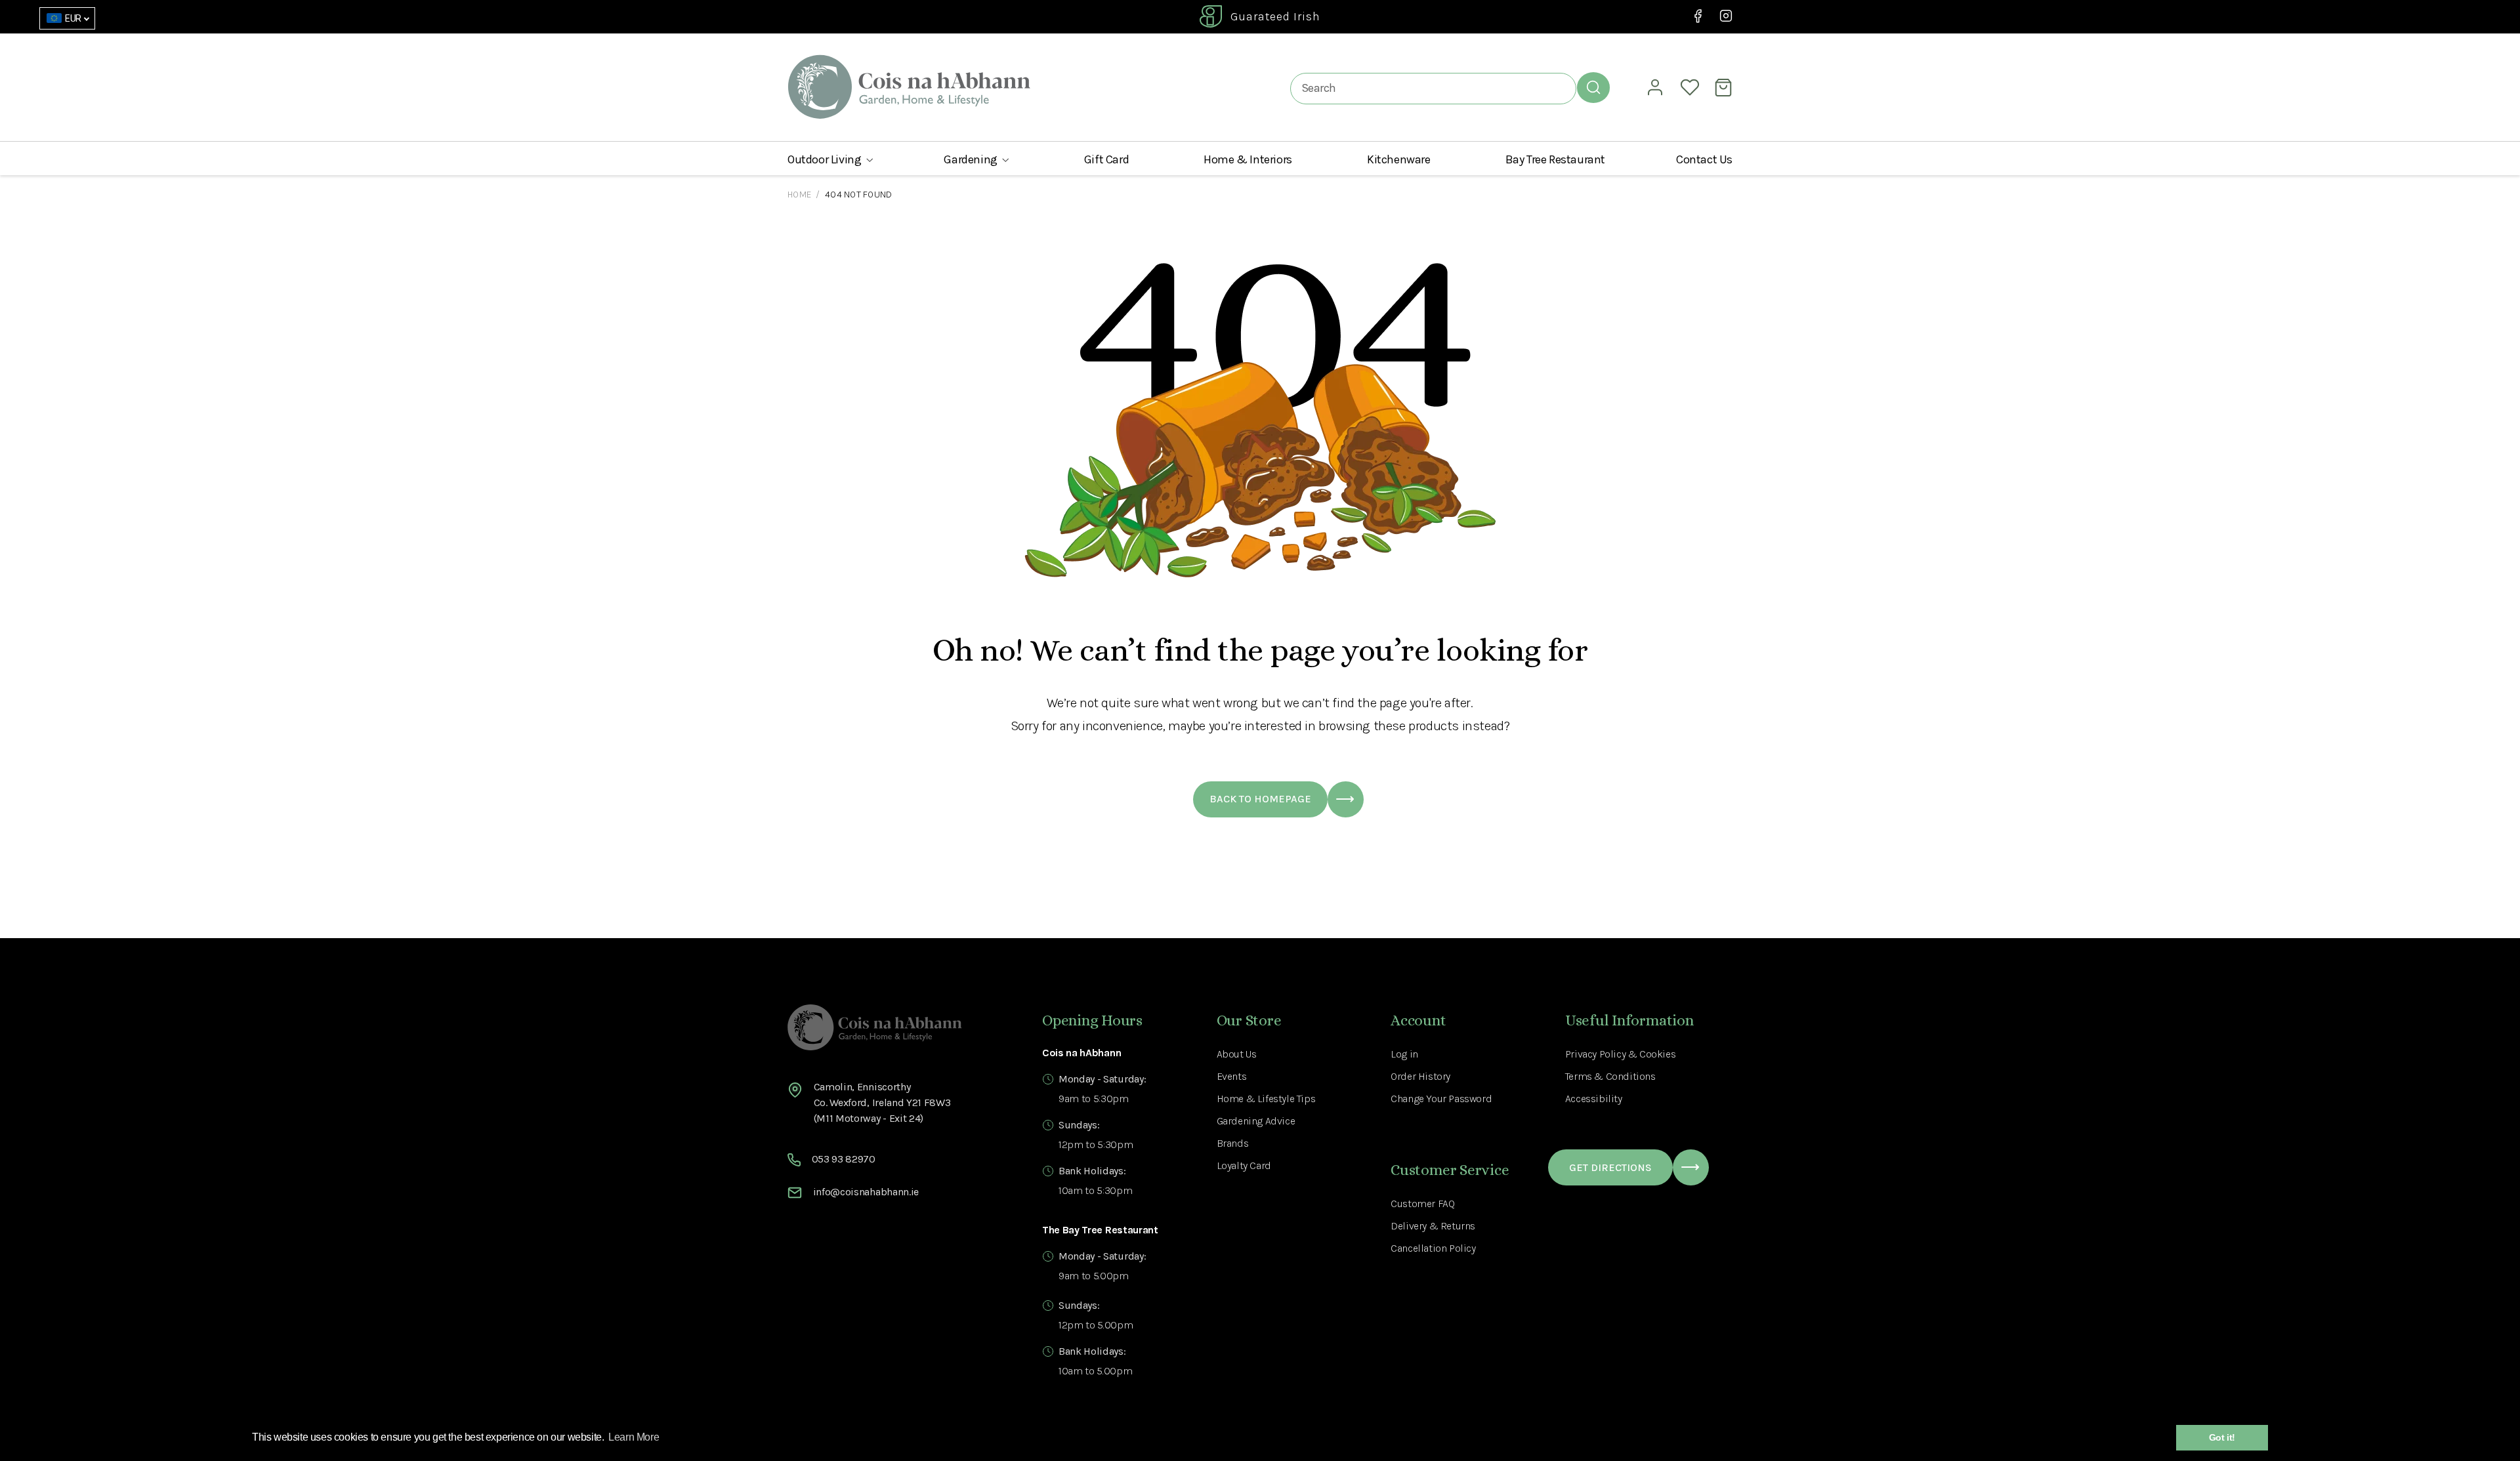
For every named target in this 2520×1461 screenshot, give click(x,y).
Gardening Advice (1256, 1121)
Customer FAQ (1422, 1204)
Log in (1404, 1054)
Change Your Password (1441, 1099)
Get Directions (1610, 1167)
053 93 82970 (844, 1159)
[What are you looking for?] (1593, 87)
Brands (1233, 1143)
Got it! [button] (2222, 1437)
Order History (1420, 1076)
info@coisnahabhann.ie (866, 1192)
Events (1232, 1076)
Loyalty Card (1244, 1165)
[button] (830, 159)
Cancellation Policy (1433, 1248)
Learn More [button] (634, 1437)
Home (799, 195)
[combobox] (1433, 88)
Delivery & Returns (1433, 1226)
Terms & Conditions (1610, 1076)
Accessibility (1594, 1099)
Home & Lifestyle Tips (1266, 1099)
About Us (1237, 1054)
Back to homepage (1260, 799)
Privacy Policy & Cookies (1620, 1054)
